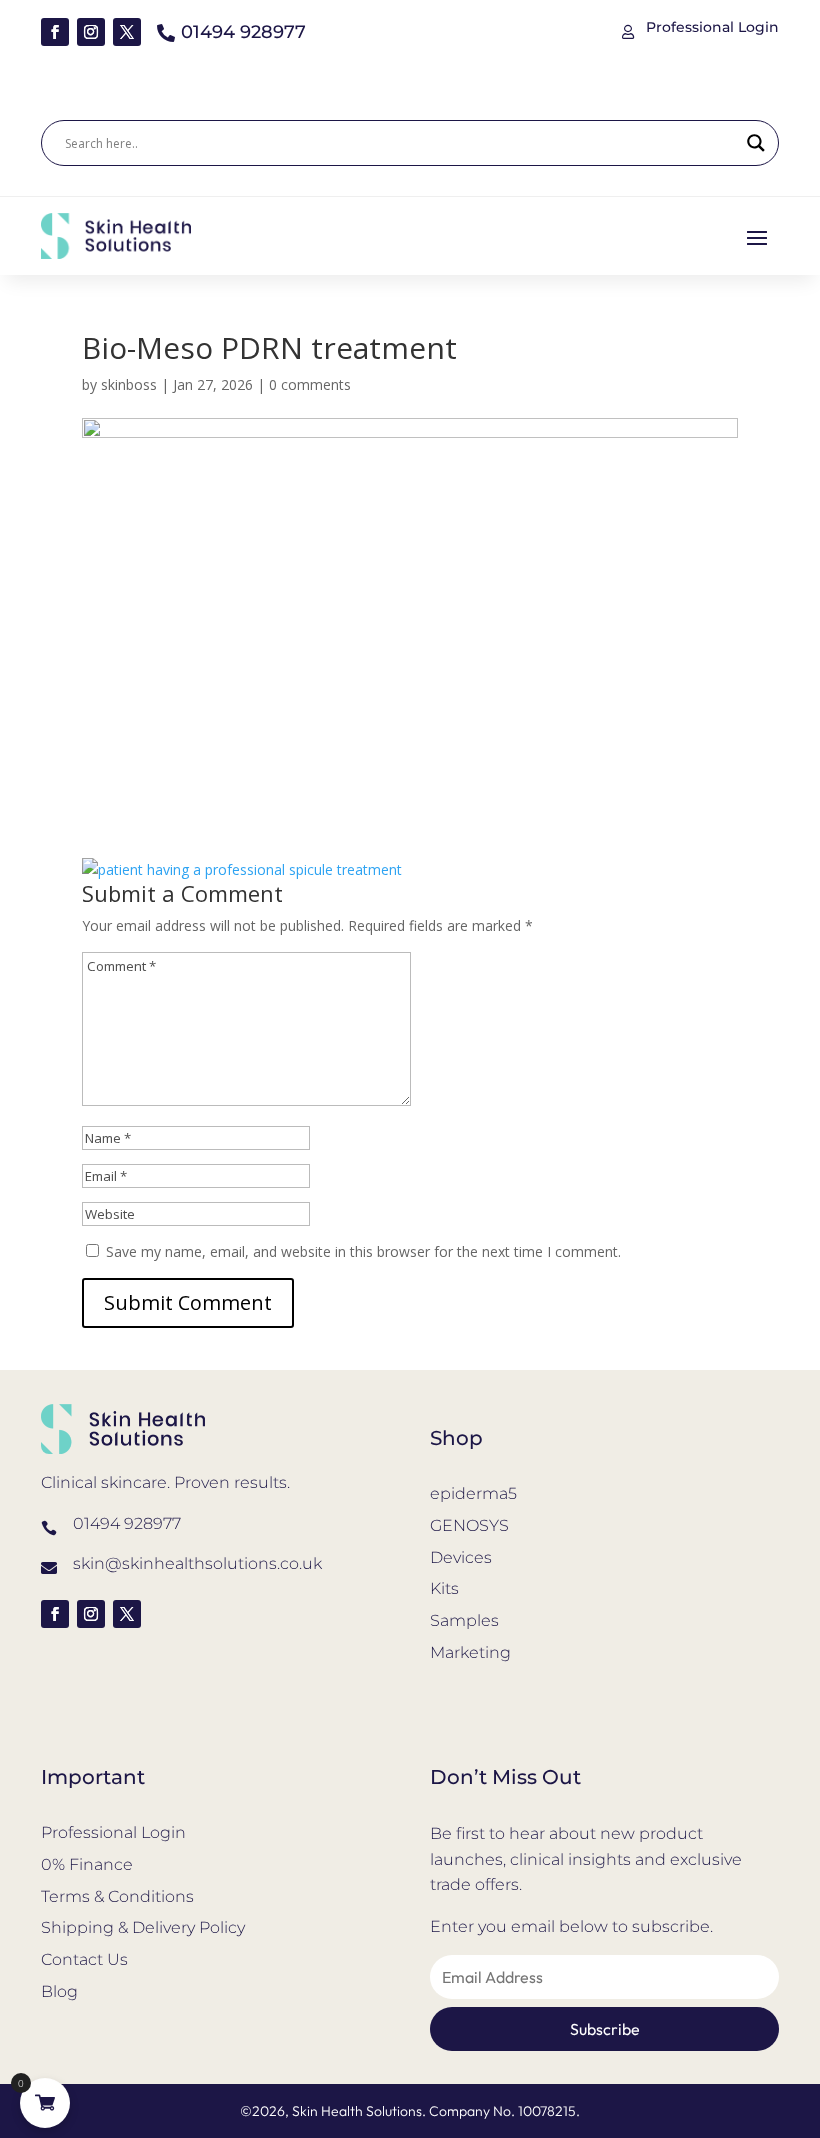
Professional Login (113, 1832)
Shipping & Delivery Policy (143, 1927)
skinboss (129, 384)
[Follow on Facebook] (55, 32)
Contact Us (84, 1959)
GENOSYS (469, 1525)
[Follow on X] (127, 32)
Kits (444, 1588)
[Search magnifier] (756, 143)
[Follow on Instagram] (91, 32)
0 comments (310, 384)
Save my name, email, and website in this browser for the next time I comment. (363, 1251)
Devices (461, 1557)
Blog (59, 1991)
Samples (464, 1620)
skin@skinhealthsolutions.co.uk (197, 1563)
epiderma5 (473, 1493)
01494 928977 (127, 1523)
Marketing (470, 1652)
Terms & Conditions (117, 1896)
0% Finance (87, 1864)
